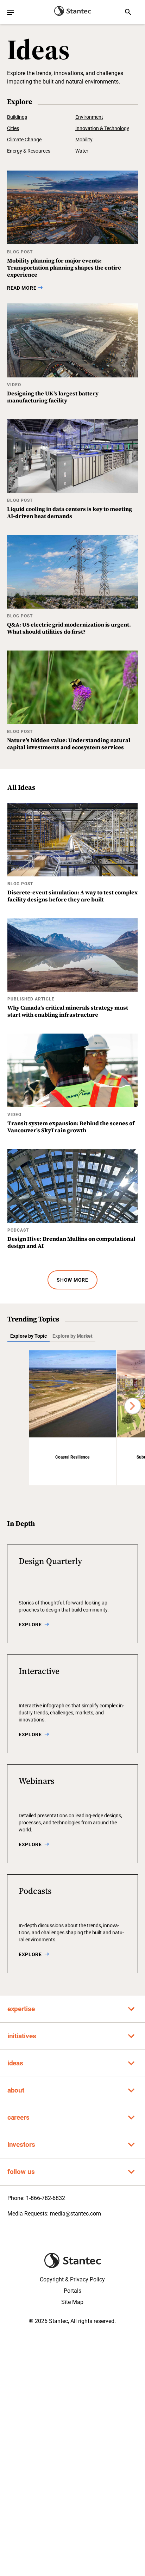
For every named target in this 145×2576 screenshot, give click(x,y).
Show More (72, 1280)
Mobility (84, 140)
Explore (30, 1625)
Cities (13, 128)
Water (82, 151)
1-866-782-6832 (46, 2198)
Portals (72, 2291)
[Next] (133, 1406)
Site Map (72, 2302)
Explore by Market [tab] (72, 1336)
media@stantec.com (75, 2214)
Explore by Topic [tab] (29, 1336)
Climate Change (24, 140)
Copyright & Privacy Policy (72, 2279)
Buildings (17, 117)
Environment (89, 117)
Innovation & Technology (102, 128)
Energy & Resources (29, 151)
